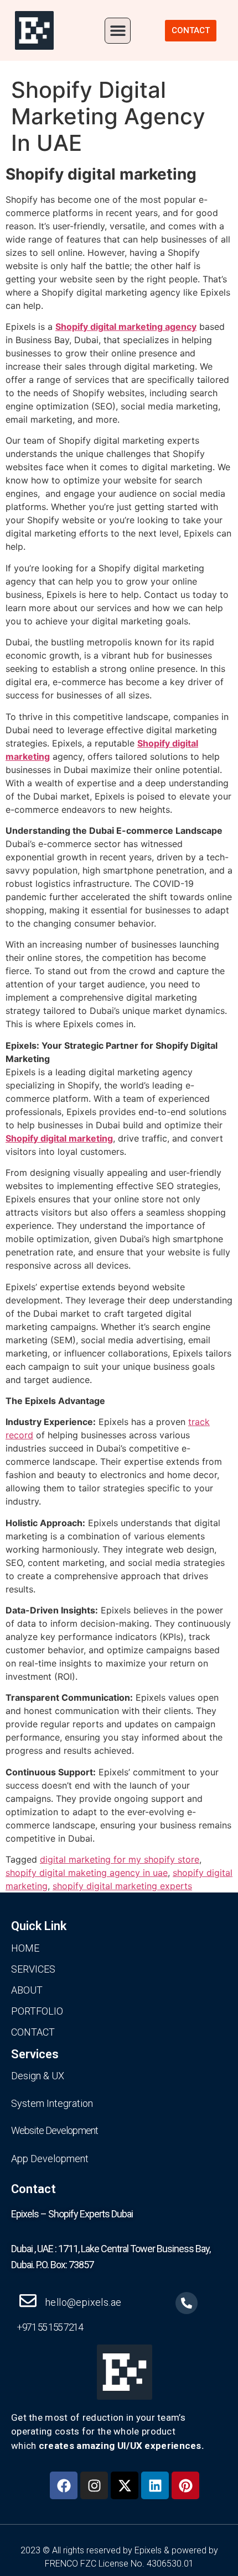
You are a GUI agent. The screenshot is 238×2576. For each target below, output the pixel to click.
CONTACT (33, 2032)
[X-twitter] (125, 2485)
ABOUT (27, 1990)
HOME (25, 1948)
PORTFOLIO (37, 2011)
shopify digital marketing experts (122, 1886)
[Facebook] (64, 2485)
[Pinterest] (185, 2485)
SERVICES (33, 1969)
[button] (118, 31)
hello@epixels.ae (83, 2302)
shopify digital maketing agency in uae (87, 1873)
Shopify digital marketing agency (126, 327)
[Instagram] (94, 2485)
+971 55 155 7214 (50, 2327)
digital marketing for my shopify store (120, 1859)
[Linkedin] (155, 2485)
